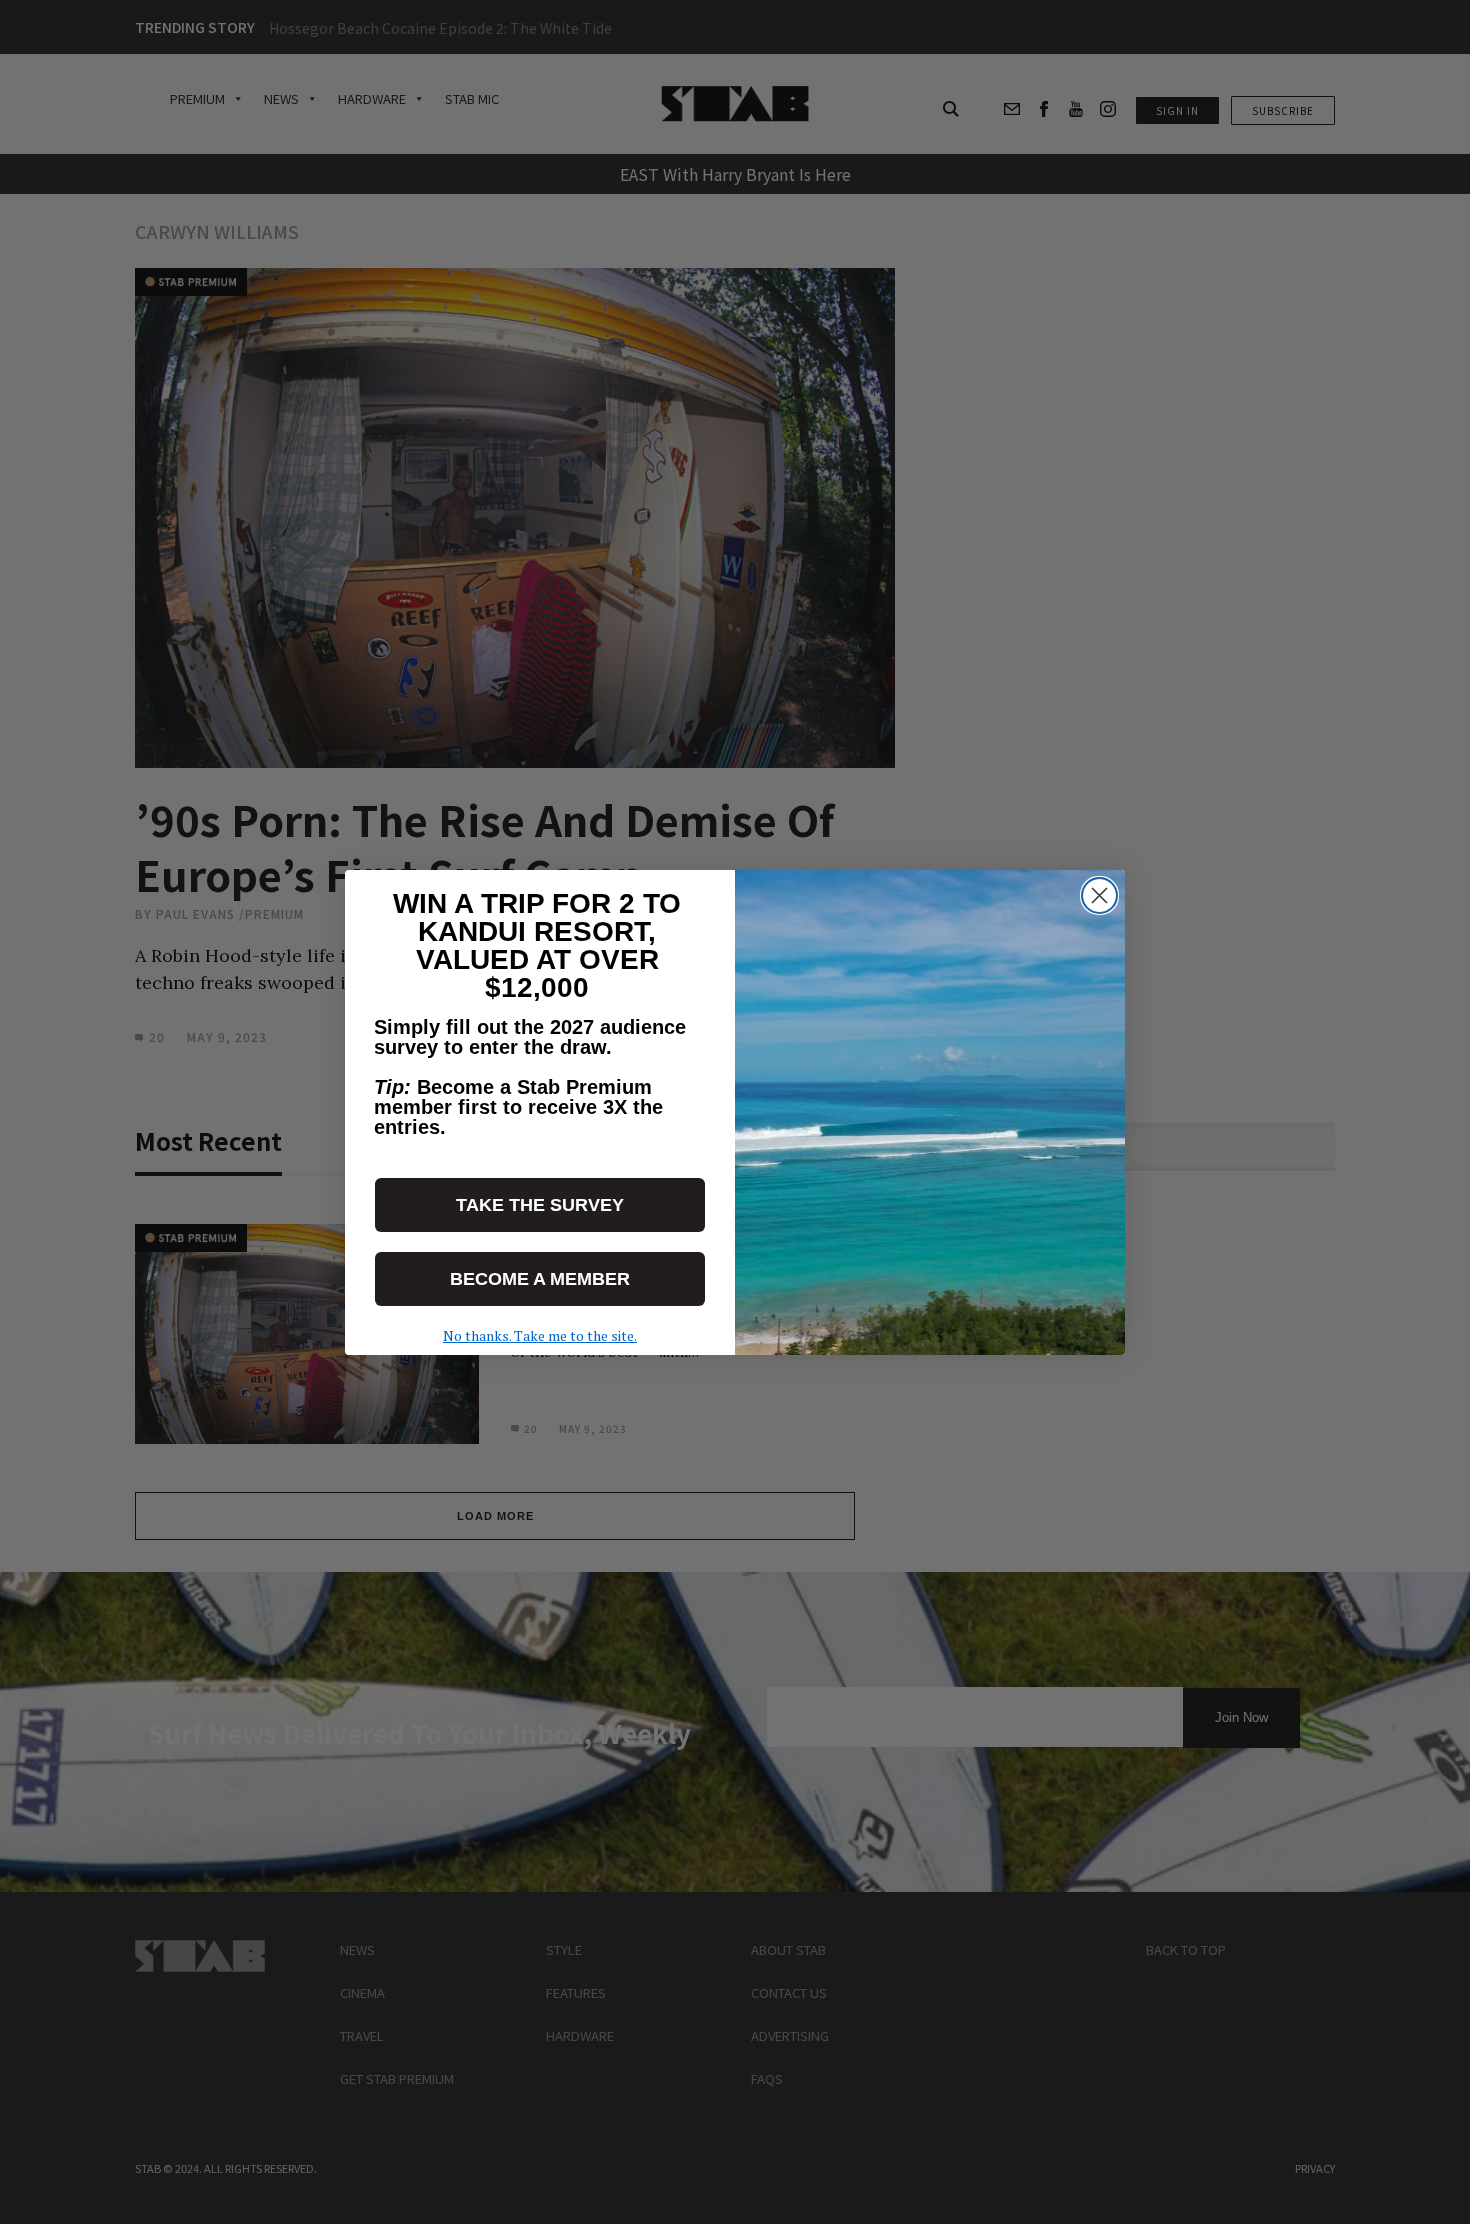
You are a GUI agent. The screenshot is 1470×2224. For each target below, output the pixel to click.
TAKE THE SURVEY (540, 1205)
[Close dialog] (1099, 895)
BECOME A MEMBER (540, 1279)
